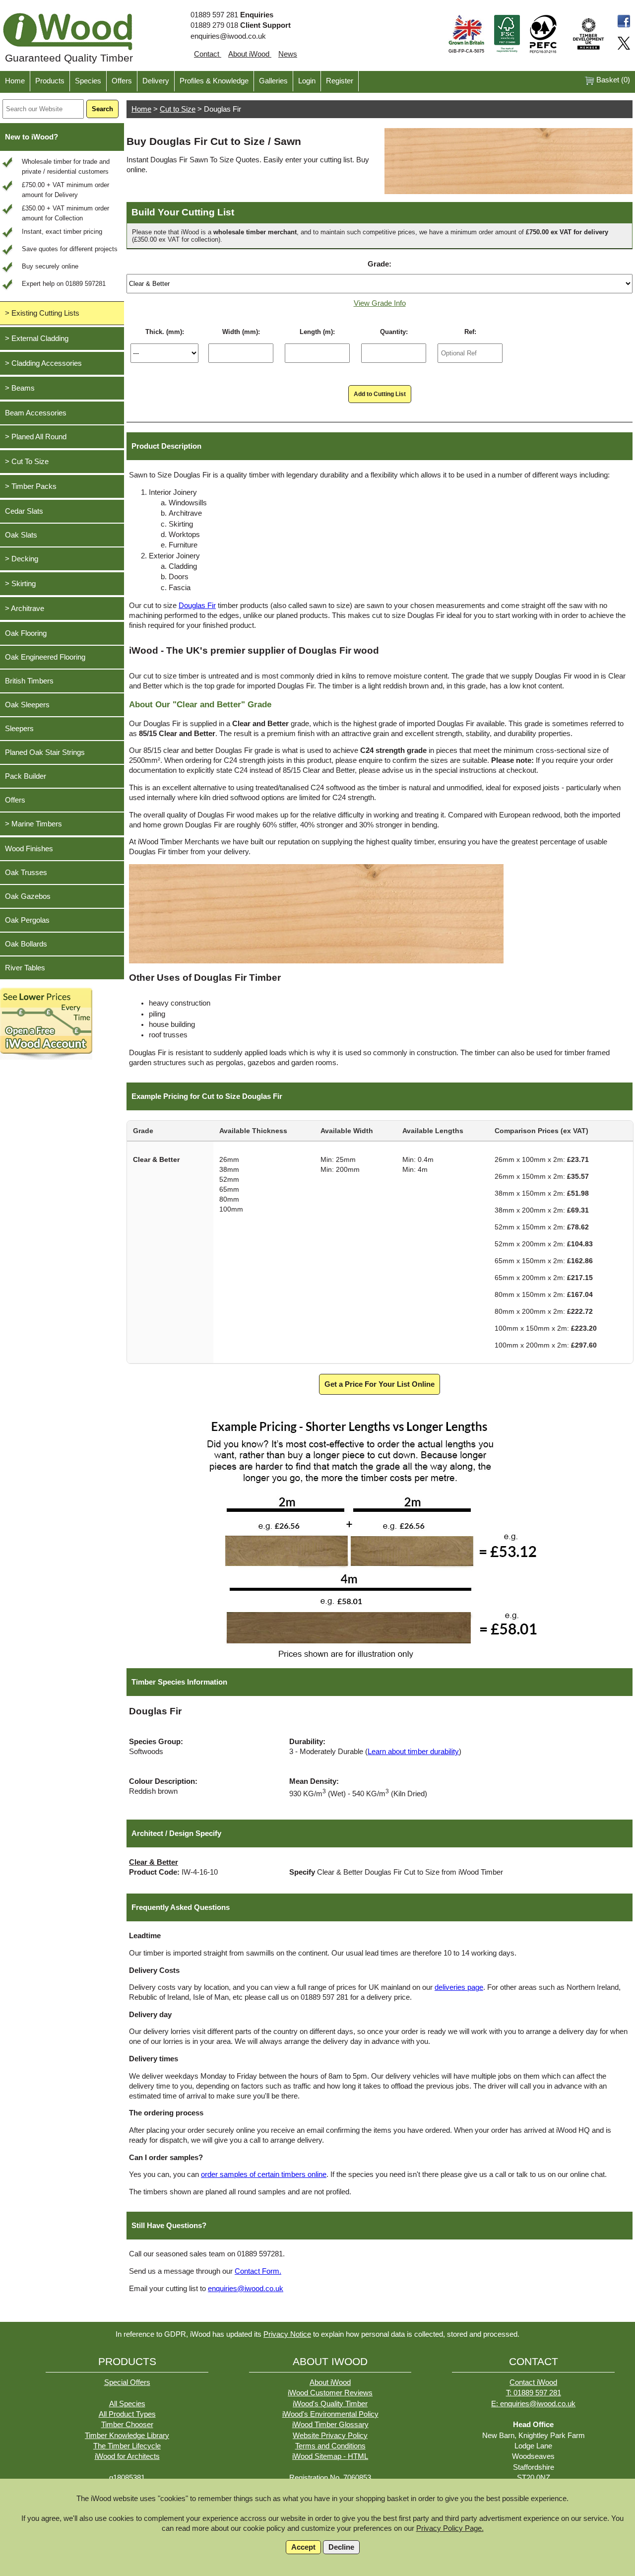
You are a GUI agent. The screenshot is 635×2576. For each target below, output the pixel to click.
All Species (127, 2404)
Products (50, 81)
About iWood (250, 54)
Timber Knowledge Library (127, 2436)
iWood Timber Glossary (330, 2425)
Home (15, 81)
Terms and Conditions (330, 2446)
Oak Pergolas (27, 920)
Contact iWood (533, 2382)
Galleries (273, 81)
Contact (208, 54)
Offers (122, 81)
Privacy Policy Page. (450, 2528)
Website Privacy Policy (330, 2436)
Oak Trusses (26, 873)
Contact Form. (258, 2271)
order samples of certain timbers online (264, 2174)
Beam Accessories (36, 413)
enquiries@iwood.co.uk (228, 36)
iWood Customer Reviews (330, 2393)
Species (88, 81)
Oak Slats (21, 535)
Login (307, 81)
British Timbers (29, 681)
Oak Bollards (26, 944)
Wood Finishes (29, 849)
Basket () (612, 80)
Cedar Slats (24, 511)
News (288, 54)
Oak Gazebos (28, 896)
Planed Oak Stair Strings (45, 752)
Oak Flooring (26, 633)
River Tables (25, 968)
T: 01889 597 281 (534, 2393)
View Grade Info (380, 303)
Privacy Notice (287, 2334)
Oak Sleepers (27, 705)
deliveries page (459, 1987)
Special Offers (127, 2382)
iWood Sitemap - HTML (330, 2456)
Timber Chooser (127, 2425)
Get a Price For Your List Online (380, 1384)
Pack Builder (26, 776)
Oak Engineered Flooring (45, 657)
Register (340, 81)
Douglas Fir (197, 606)
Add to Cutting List (380, 394)
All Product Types (127, 2414)
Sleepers (19, 729)
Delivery (156, 81)
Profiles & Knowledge (214, 81)
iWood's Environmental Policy (330, 2414)
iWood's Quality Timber (330, 2404)
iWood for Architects (127, 2456)
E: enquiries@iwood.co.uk (533, 2404)
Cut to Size (178, 109)
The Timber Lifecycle (127, 2446)
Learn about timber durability (413, 1752)
